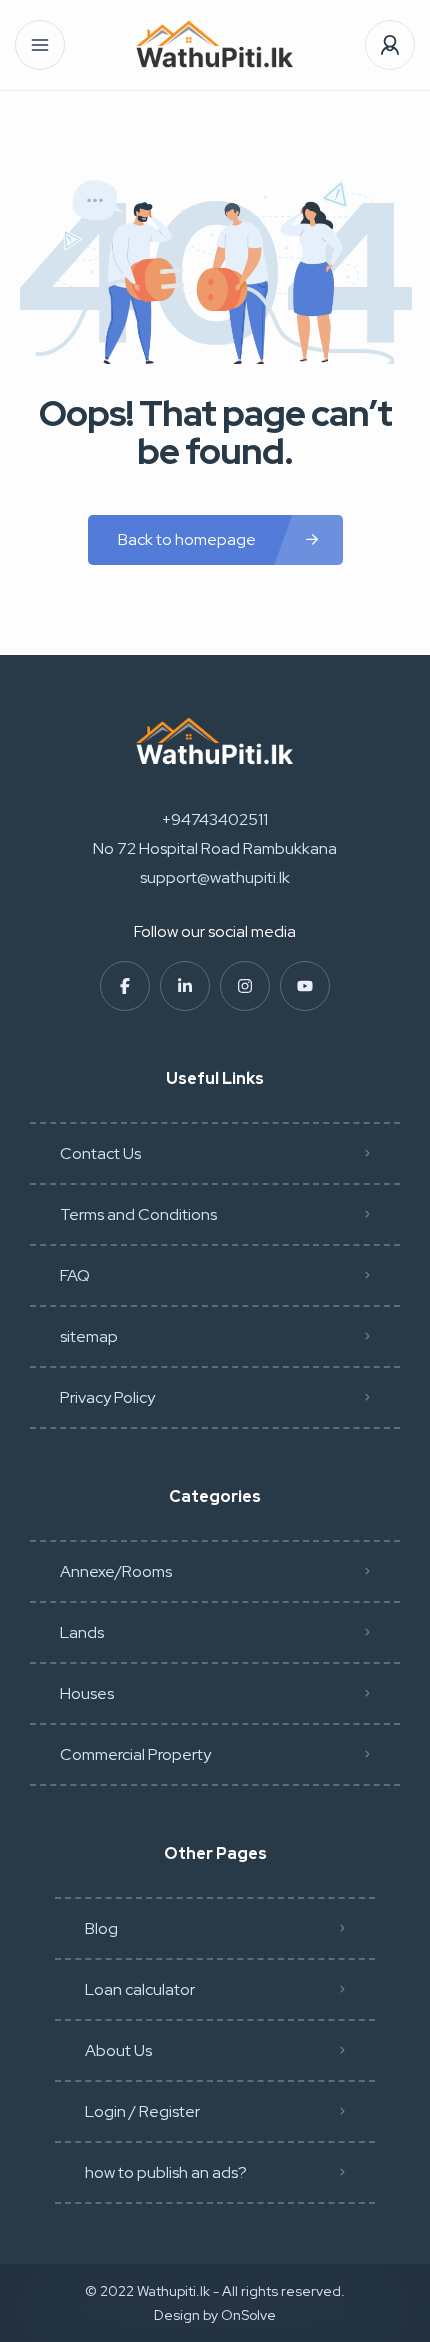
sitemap (89, 1336)
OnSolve (248, 2315)
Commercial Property (135, 1754)
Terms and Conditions (138, 1214)
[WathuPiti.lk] (214, 45)
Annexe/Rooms (116, 1571)
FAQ (75, 1275)
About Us (118, 2050)
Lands (82, 1632)
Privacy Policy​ (107, 1397)
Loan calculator (140, 1989)
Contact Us (100, 1153)
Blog (101, 1928)
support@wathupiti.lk (215, 877)
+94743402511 (215, 819)
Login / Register (142, 2111)
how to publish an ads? (166, 2172)
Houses (87, 1693)
